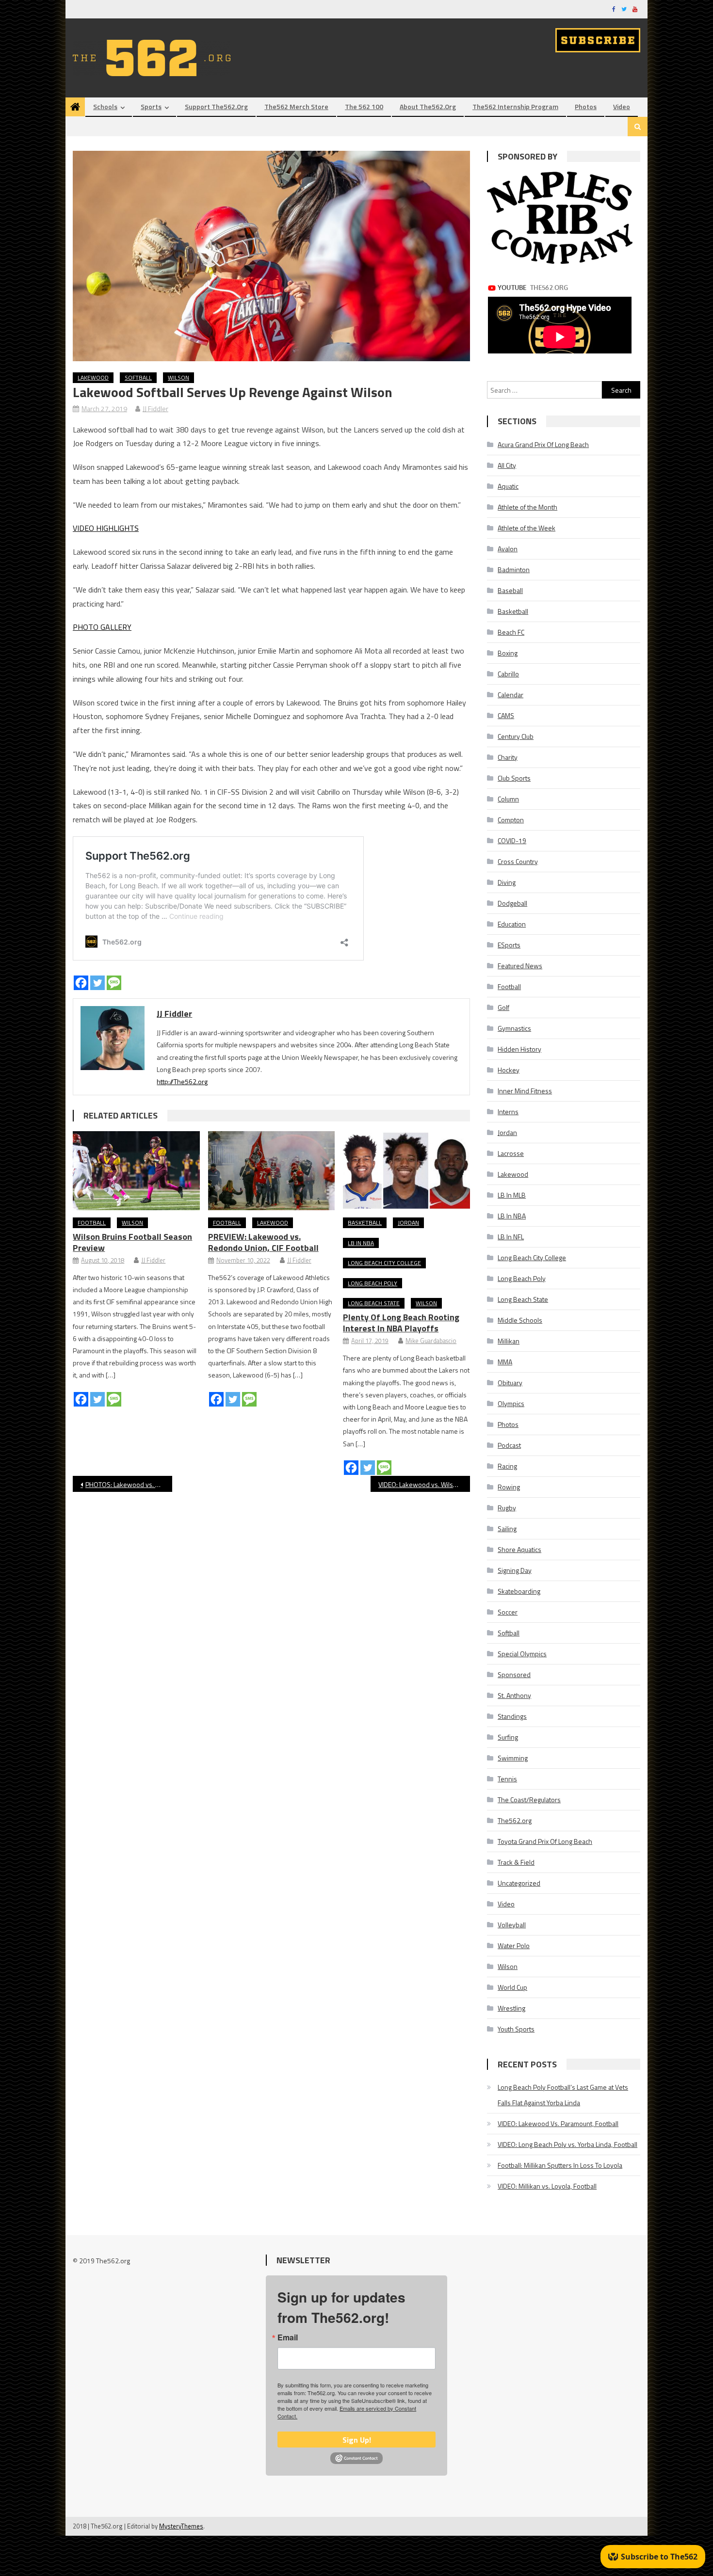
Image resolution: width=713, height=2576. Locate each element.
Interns (508, 1112)
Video (622, 106)
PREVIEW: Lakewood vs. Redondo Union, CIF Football (263, 1242)
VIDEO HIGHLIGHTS (106, 528)
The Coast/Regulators (529, 1800)
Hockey (509, 1070)
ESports (509, 945)
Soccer (508, 1612)
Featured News (520, 966)
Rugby (507, 1508)
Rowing (509, 1487)
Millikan (509, 1341)
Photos (586, 106)
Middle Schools (520, 1320)
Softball (138, 377)
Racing (507, 1466)
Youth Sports (516, 2029)
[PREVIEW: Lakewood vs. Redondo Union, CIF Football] (272, 1171)
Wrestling (511, 2008)
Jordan (408, 1223)
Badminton (514, 569)
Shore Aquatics (519, 1549)
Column (508, 799)
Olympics (511, 1403)
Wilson (178, 377)
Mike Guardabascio (431, 1341)
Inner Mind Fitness (525, 1091)
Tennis (507, 1779)
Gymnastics (514, 1028)
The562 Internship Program (515, 106)
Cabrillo (508, 674)
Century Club (516, 736)
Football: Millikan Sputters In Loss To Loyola (560, 2165)
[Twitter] (97, 983)
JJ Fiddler (155, 408)
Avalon (508, 549)
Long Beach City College (384, 1263)
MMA (505, 1362)
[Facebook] (81, 983)
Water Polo (514, 1945)
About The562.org (428, 106)
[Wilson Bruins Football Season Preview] (136, 1171)
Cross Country (518, 861)
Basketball (365, 1223)
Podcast (509, 1445)
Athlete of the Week (527, 528)
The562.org (515, 1820)
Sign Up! (357, 2440)
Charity (508, 757)
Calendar (510, 695)
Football (92, 1223)
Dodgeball (512, 903)
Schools (105, 106)
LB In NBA (361, 1243)
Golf (503, 1007)
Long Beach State (374, 1303)
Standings (512, 1716)
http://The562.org (182, 1081)
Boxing (508, 653)
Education (512, 924)
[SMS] (114, 983)
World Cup (512, 1987)
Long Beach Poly (373, 1283)
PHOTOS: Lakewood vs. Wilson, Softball (129, 1484)
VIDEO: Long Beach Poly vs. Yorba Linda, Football (567, 2144)
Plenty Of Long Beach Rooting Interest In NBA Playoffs (401, 1323)
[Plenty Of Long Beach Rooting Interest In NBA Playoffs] (406, 1171)
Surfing (508, 1737)
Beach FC (511, 632)
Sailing (507, 1528)
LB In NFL (511, 1237)
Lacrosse (511, 1153)
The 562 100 (364, 106)
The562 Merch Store (296, 106)
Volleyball (512, 1925)
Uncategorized (519, 1883)
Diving (507, 882)
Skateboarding (519, 1591)
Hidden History (519, 1049)
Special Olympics (522, 1654)
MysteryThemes (181, 2526)
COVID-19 (512, 840)
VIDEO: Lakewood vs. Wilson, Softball (424, 1484)
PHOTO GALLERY (102, 627)
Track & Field (516, 1862)
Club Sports (514, 778)
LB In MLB (512, 1195)
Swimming (513, 1758)
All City (507, 465)
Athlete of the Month (527, 507)
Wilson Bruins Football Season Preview (132, 1242)
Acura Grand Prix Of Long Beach (543, 444)
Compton (511, 820)
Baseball (510, 590)
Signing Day (515, 1570)
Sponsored (514, 1674)
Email (288, 2337)
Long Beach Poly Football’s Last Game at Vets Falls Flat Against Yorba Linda (563, 2095)
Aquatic (508, 486)
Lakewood (93, 377)
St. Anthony (514, 1695)
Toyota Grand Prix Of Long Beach (545, 1841)
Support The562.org (216, 106)
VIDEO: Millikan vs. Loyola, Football (547, 2186)
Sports (151, 106)
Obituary (510, 1383)
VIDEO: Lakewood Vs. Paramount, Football (558, 2123)
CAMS (506, 715)
